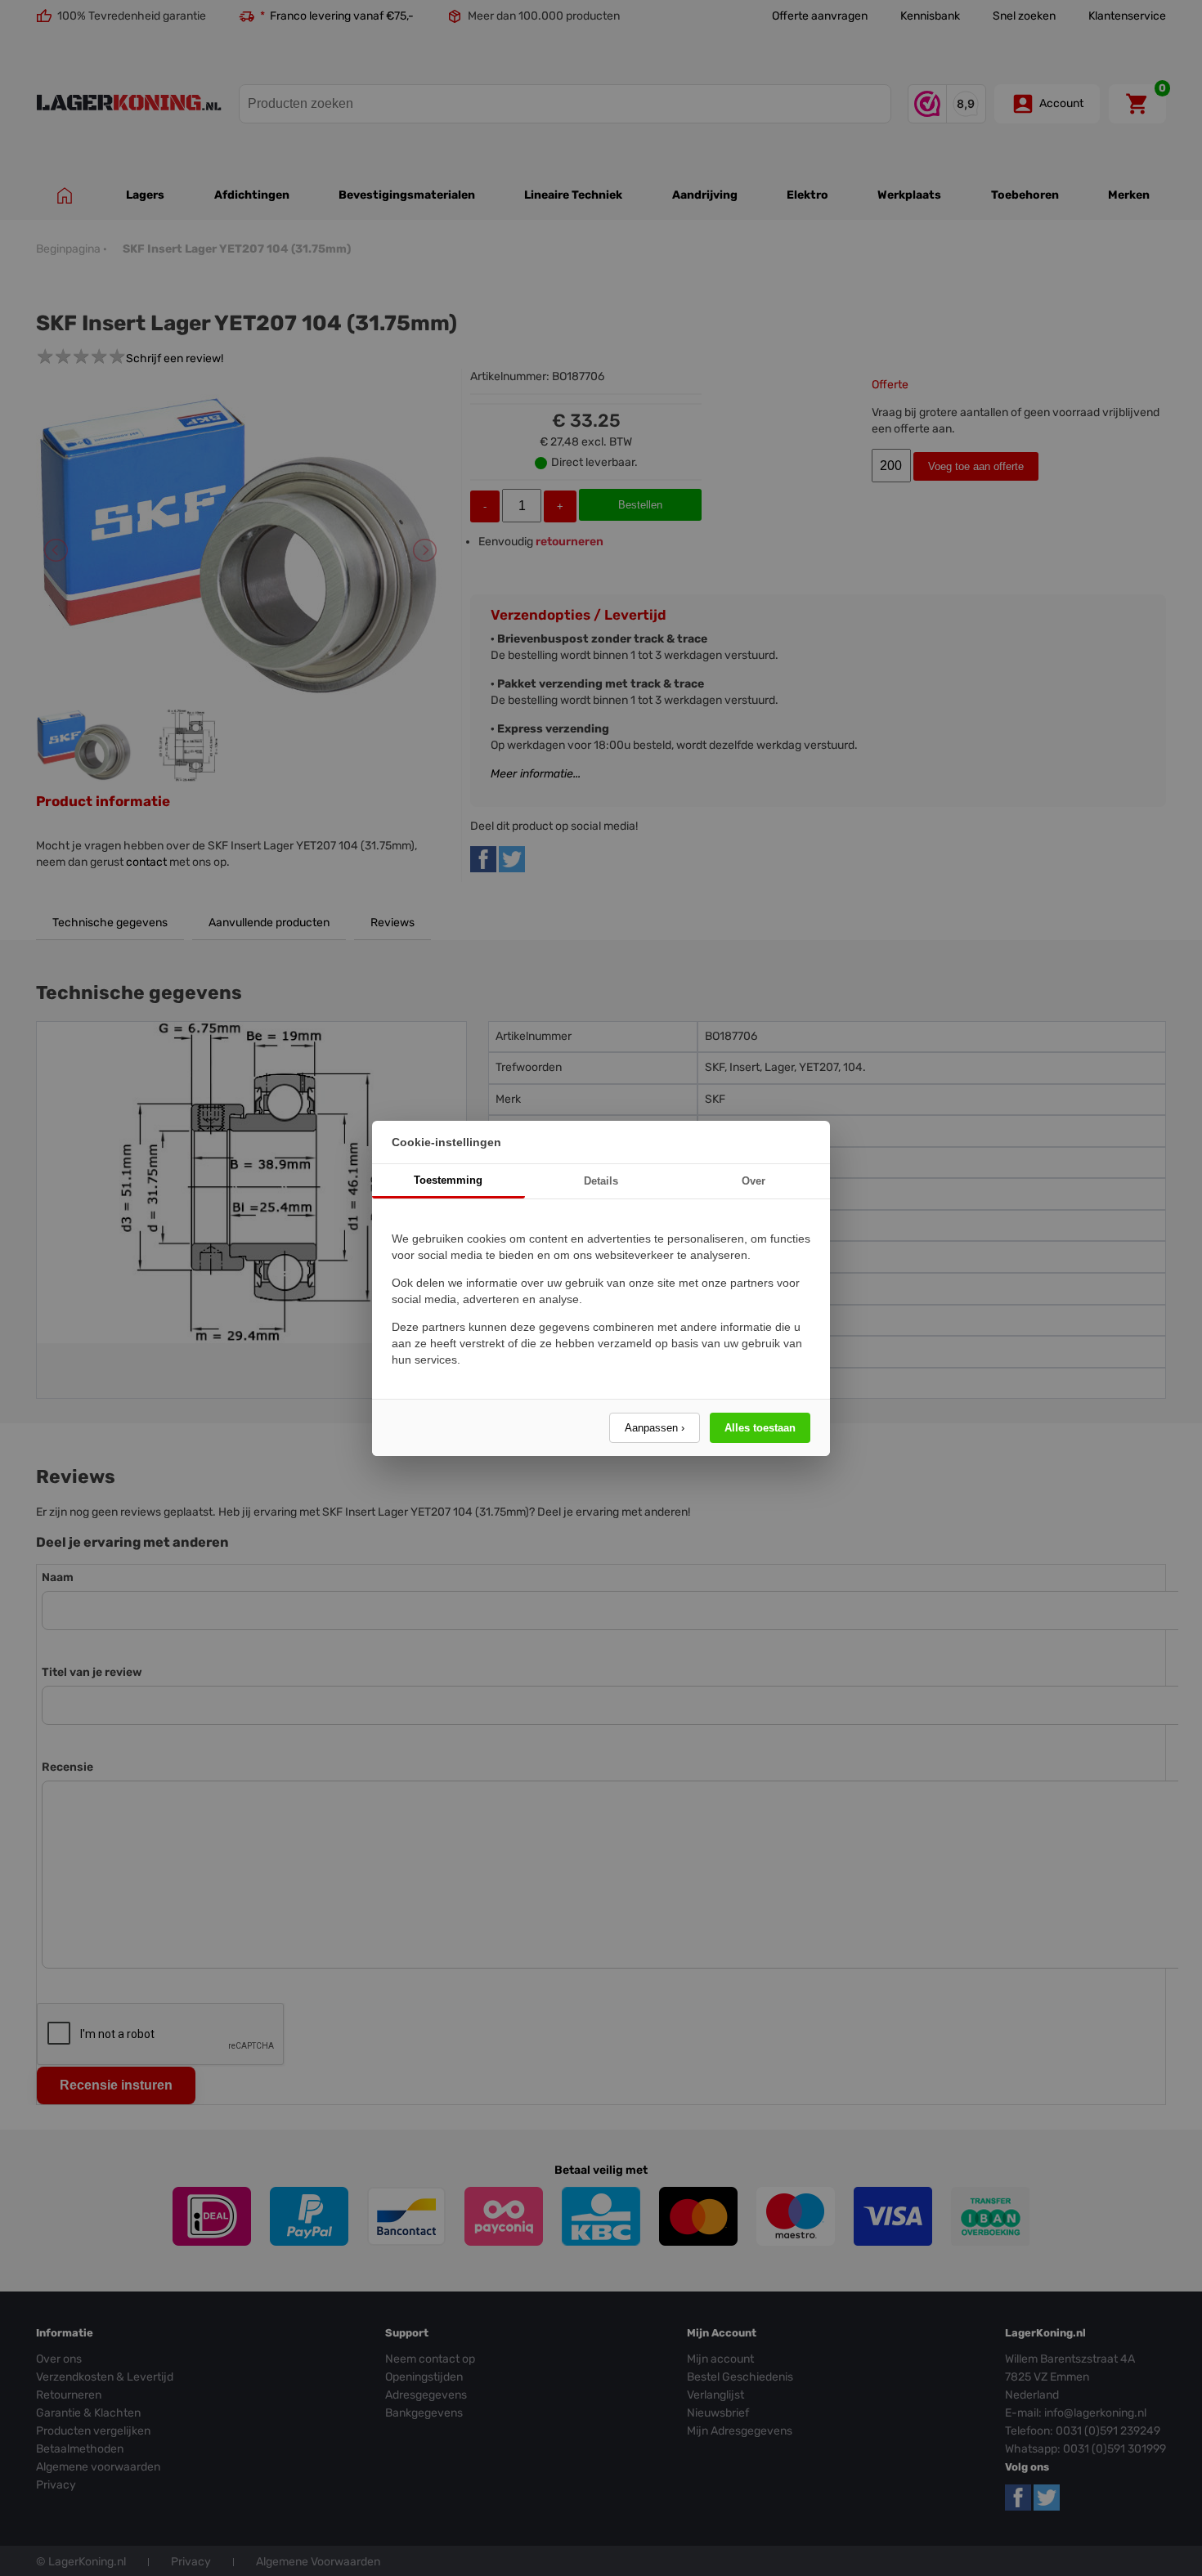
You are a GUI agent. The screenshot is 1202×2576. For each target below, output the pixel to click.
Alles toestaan (760, 1428)
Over (753, 1181)
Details (601, 1181)
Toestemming (448, 1180)
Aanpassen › (655, 1428)
